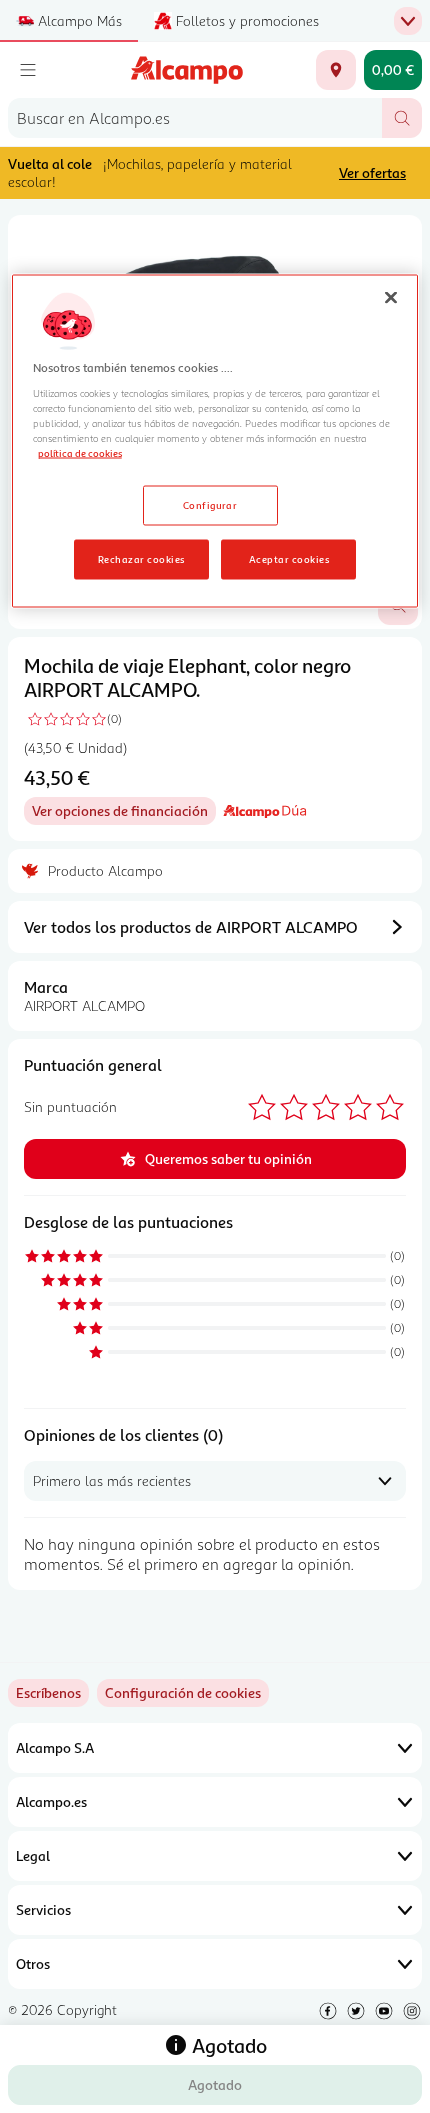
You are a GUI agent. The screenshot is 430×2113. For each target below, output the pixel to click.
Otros (33, 1963)
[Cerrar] (391, 297)
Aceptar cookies (289, 558)
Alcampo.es (51, 1801)
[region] (215, 440)
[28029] (336, 70)
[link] (183, 1693)
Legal (33, 1855)
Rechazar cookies (141, 558)
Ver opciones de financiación (124, 813)
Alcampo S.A (55, 1747)
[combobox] (195, 118)
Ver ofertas (372, 172)
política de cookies (80, 452)
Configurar (210, 504)
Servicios (43, 1909)
